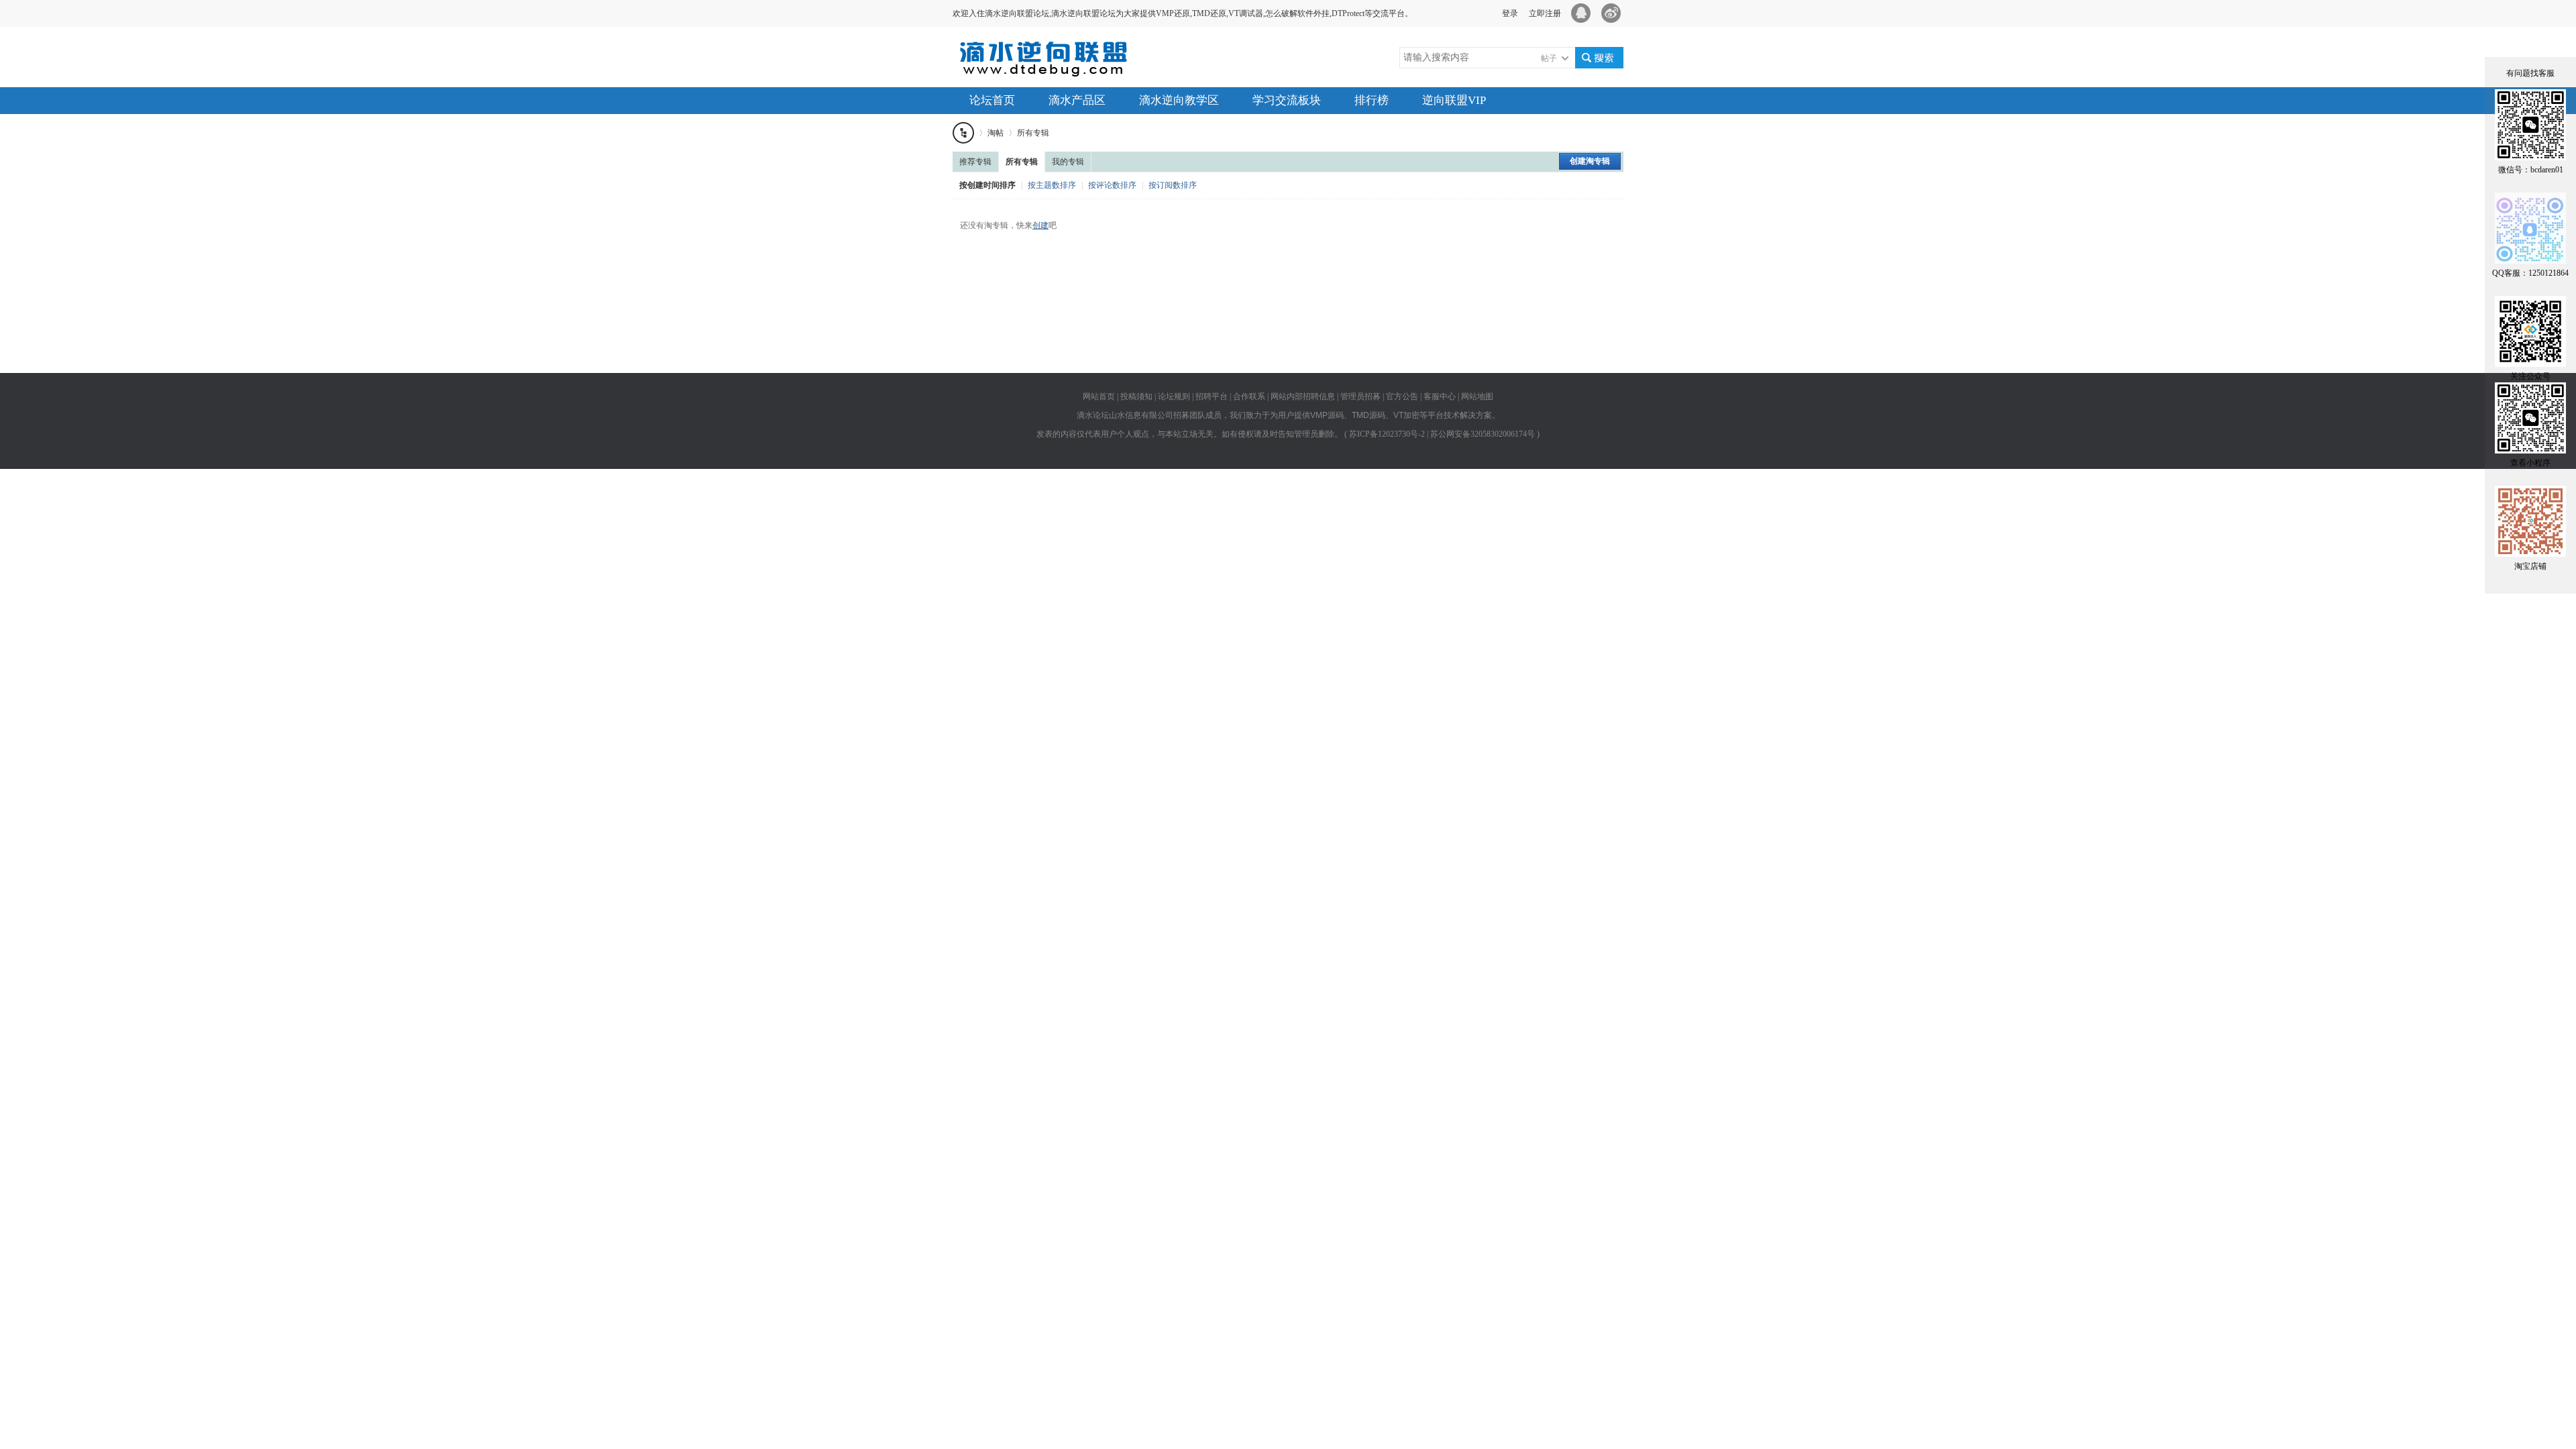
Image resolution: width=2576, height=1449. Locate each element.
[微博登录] (1615, 13)
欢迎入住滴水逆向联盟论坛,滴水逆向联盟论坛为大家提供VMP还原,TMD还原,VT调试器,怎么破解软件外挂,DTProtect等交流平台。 (1183, 13)
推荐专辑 (975, 162)
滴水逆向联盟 (963, 133)
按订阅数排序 (1173, 185)
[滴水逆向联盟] (1053, 69)
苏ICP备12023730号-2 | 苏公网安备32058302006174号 (1442, 434)
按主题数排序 (1052, 185)
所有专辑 (1033, 133)
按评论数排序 (1112, 185)
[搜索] (1599, 58)
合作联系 (1249, 396)
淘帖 (996, 133)
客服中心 (1440, 396)
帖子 (1549, 58)
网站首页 (1099, 396)
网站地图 (1477, 396)
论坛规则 (1174, 396)
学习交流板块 (1287, 100)
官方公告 (1402, 396)
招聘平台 (1212, 396)
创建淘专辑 (1590, 161)
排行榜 (1372, 100)
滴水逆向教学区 (1179, 100)
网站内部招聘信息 (1303, 396)
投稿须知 (1136, 396)
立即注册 (1545, 13)
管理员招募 (1360, 396)
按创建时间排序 (987, 185)
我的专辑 (1068, 162)
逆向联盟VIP (1454, 100)
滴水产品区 (1077, 100)
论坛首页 (992, 100)
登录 (1510, 13)
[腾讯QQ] (1583, 13)
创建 (1040, 225)
